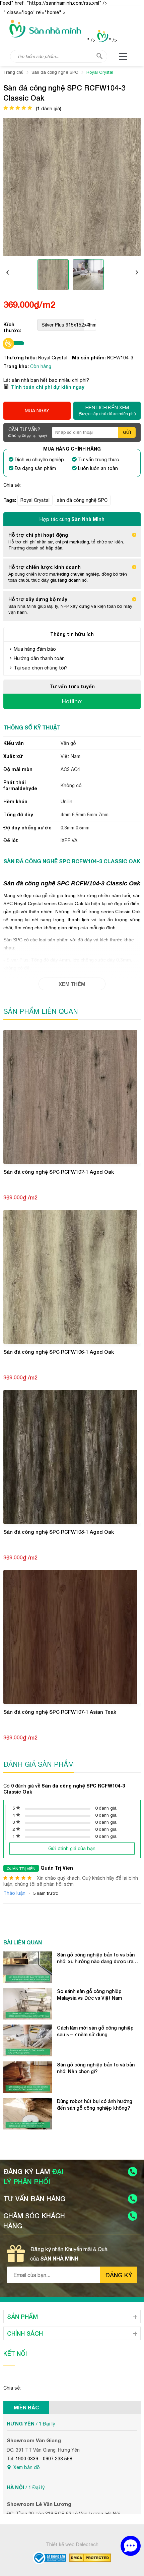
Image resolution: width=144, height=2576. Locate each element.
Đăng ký (119, 2275)
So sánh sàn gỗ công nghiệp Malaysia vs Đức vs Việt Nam (89, 1995)
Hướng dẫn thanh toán (39, 658)
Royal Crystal (35, 500)
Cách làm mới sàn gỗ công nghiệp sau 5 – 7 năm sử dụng (95, 2031)
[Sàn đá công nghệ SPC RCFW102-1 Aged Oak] (72, 1097)
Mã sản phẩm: (90, 358)
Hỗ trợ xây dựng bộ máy (38, 599)
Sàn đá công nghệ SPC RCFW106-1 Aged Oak (59, 1352)
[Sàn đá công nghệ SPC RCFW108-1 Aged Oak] (72, 1457)
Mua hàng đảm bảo (35, 649)
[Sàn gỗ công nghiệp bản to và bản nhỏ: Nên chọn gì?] (28, 2077)
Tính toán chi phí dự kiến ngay (48, 387)
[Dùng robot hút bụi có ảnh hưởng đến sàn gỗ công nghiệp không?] (28, 2114)
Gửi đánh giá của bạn (72, 1849)
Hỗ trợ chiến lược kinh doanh (45, 567)
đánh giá (106, 1808)
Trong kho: (17, 366)
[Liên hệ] (131, 2546)
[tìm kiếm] (99, 56)
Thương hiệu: (21, 358)
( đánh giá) (49, 109)
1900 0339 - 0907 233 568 (44, 2459)
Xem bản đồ (27, 2467)
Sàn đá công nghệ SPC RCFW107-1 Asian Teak (60, 1712)
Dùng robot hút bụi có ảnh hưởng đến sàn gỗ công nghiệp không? (95, 2104)
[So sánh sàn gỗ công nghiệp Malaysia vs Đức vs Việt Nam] (28, 2004)
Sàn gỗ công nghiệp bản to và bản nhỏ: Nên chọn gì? (96, 2068)
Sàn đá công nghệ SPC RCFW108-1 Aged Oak (59, 1532)
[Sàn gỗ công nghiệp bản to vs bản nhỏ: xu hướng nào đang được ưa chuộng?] (28, 1967)
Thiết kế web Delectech (72, 2544)
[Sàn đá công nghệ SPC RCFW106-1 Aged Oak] (72, 1277)
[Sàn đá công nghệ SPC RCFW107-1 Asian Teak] (72, 1637)
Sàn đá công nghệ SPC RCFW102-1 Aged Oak (59, 1172)
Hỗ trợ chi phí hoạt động (38, 535)
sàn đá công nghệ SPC (82, 500)
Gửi (127, 432)
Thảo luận (14, 1893)
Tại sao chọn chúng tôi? (41, 668)
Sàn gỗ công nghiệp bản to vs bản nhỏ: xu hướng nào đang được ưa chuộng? (96, 1958)
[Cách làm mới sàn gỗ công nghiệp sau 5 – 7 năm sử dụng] (28, 2040)
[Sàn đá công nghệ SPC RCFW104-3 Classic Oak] (53, 276)
